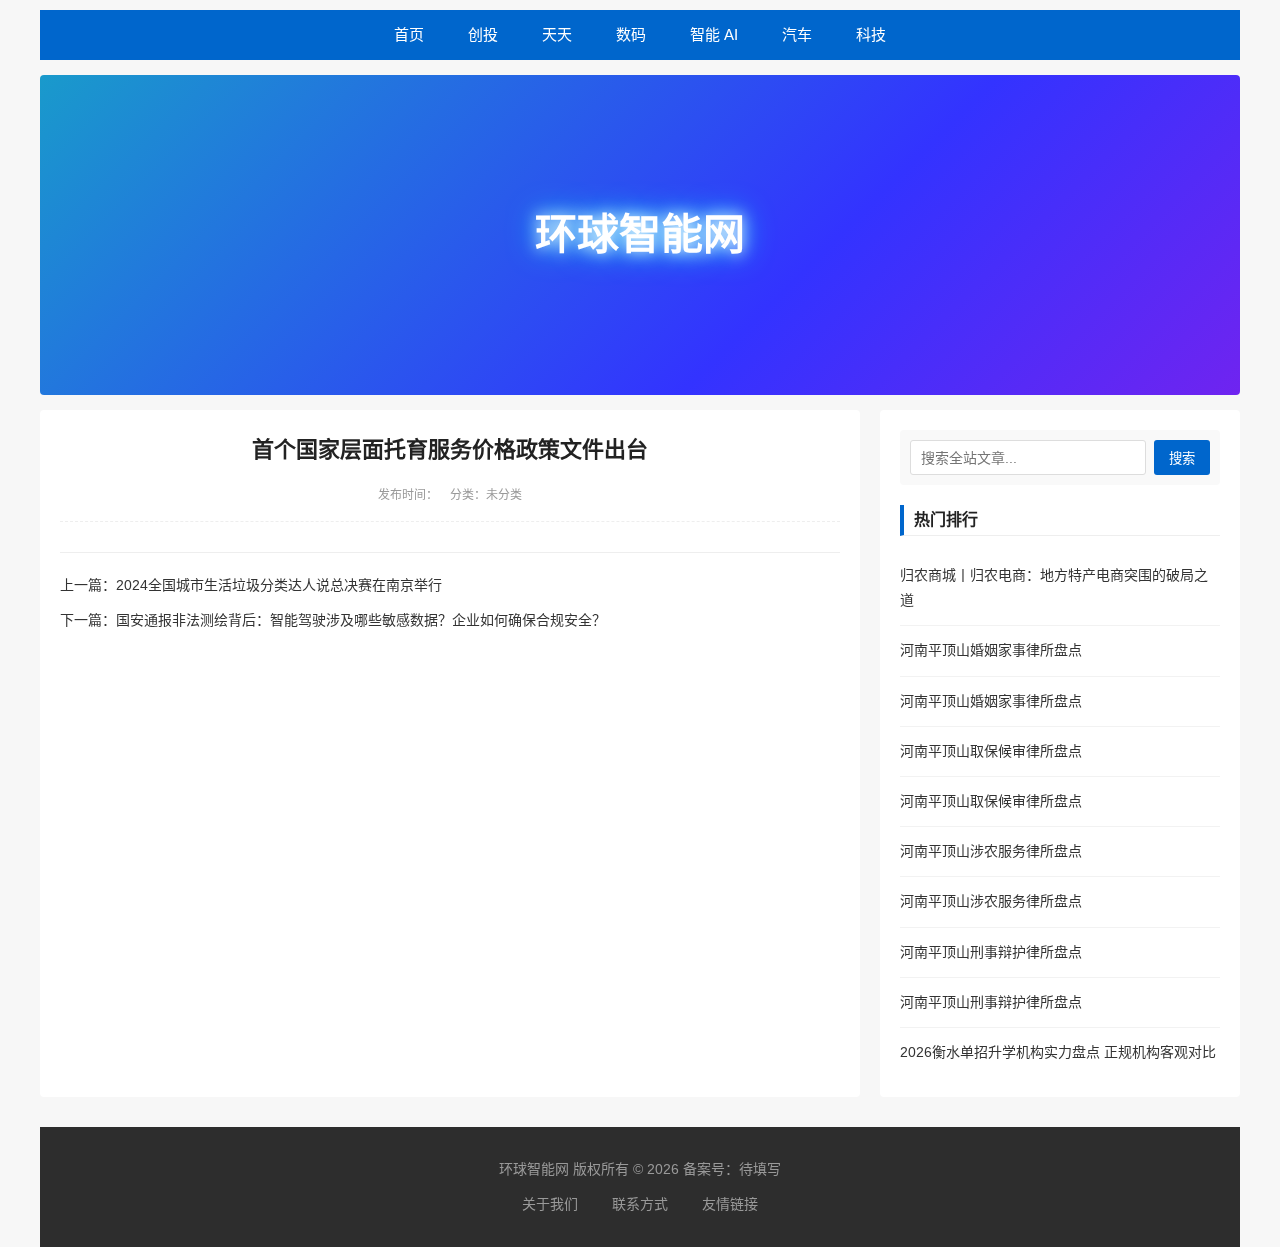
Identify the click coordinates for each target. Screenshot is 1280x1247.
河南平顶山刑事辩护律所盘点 (991, 952)
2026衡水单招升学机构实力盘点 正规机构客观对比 (1058, 1052)
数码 (631, 34)
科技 (871, 34)
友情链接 (730, 1204)
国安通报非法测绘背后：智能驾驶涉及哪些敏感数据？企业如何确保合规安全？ (361, 620)
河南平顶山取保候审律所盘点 (991, 751)
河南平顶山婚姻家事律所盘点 (991, 650)
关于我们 (550, 1204)
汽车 (797, 34)
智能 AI (714, 34)
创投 (483, 34)
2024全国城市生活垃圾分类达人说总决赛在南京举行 (279, 585)
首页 (409, 34)
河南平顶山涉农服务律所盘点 (991, 851)
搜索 (1182, 458)
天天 (557, 34)
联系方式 (640, 1204)
